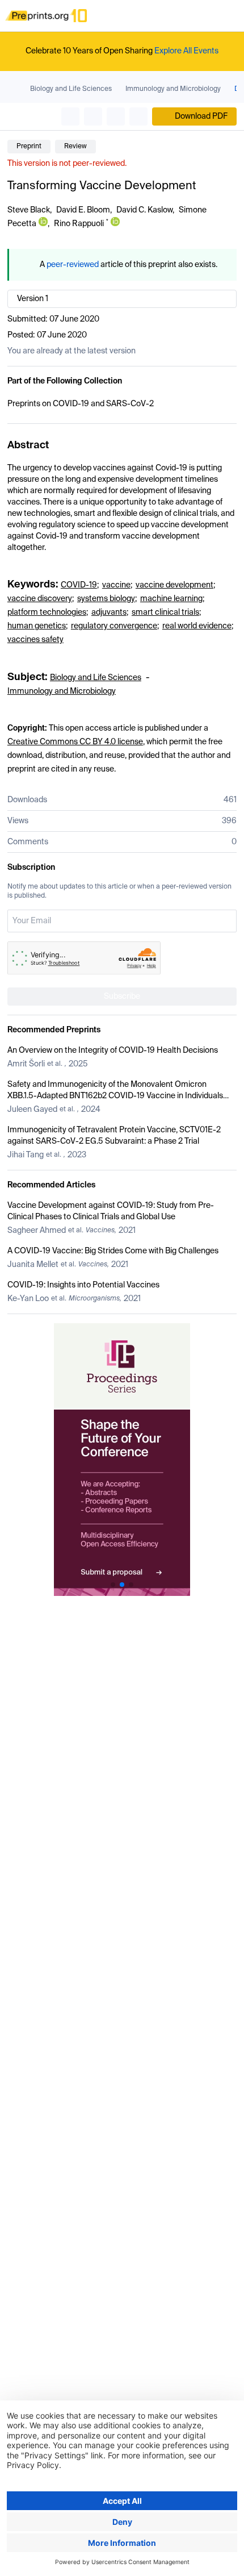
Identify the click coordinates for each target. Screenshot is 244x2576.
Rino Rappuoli (79, 224)
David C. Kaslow (144, 210)
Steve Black (29, 210)
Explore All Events (186, 51)
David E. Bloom (83, 210)
